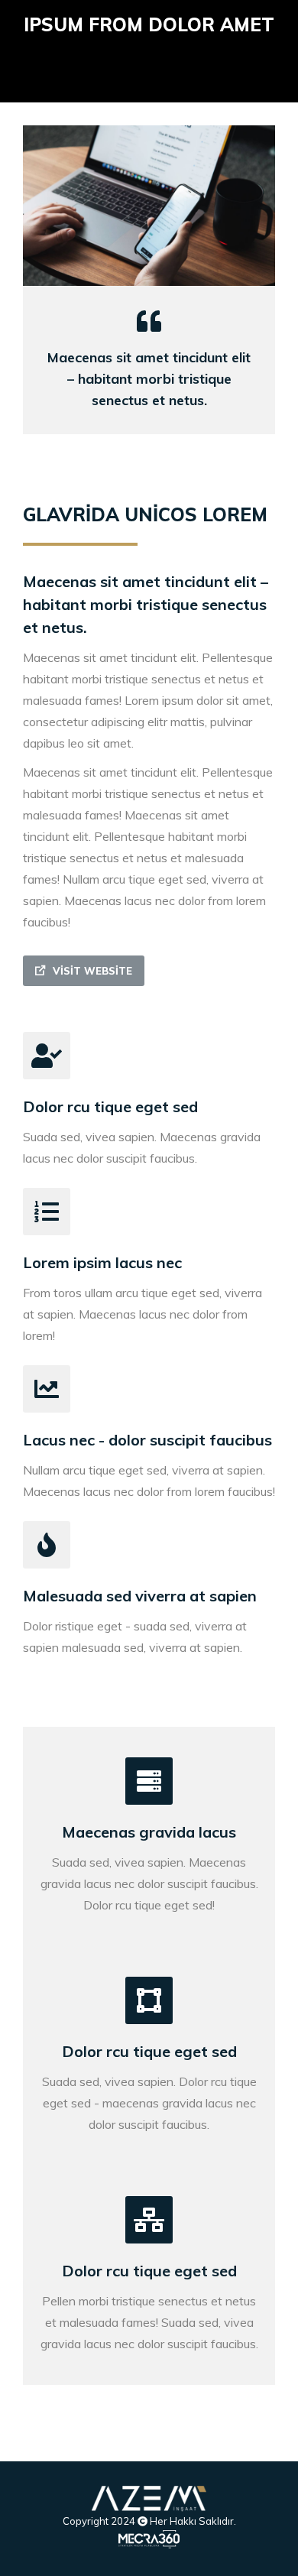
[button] (84, 971)
